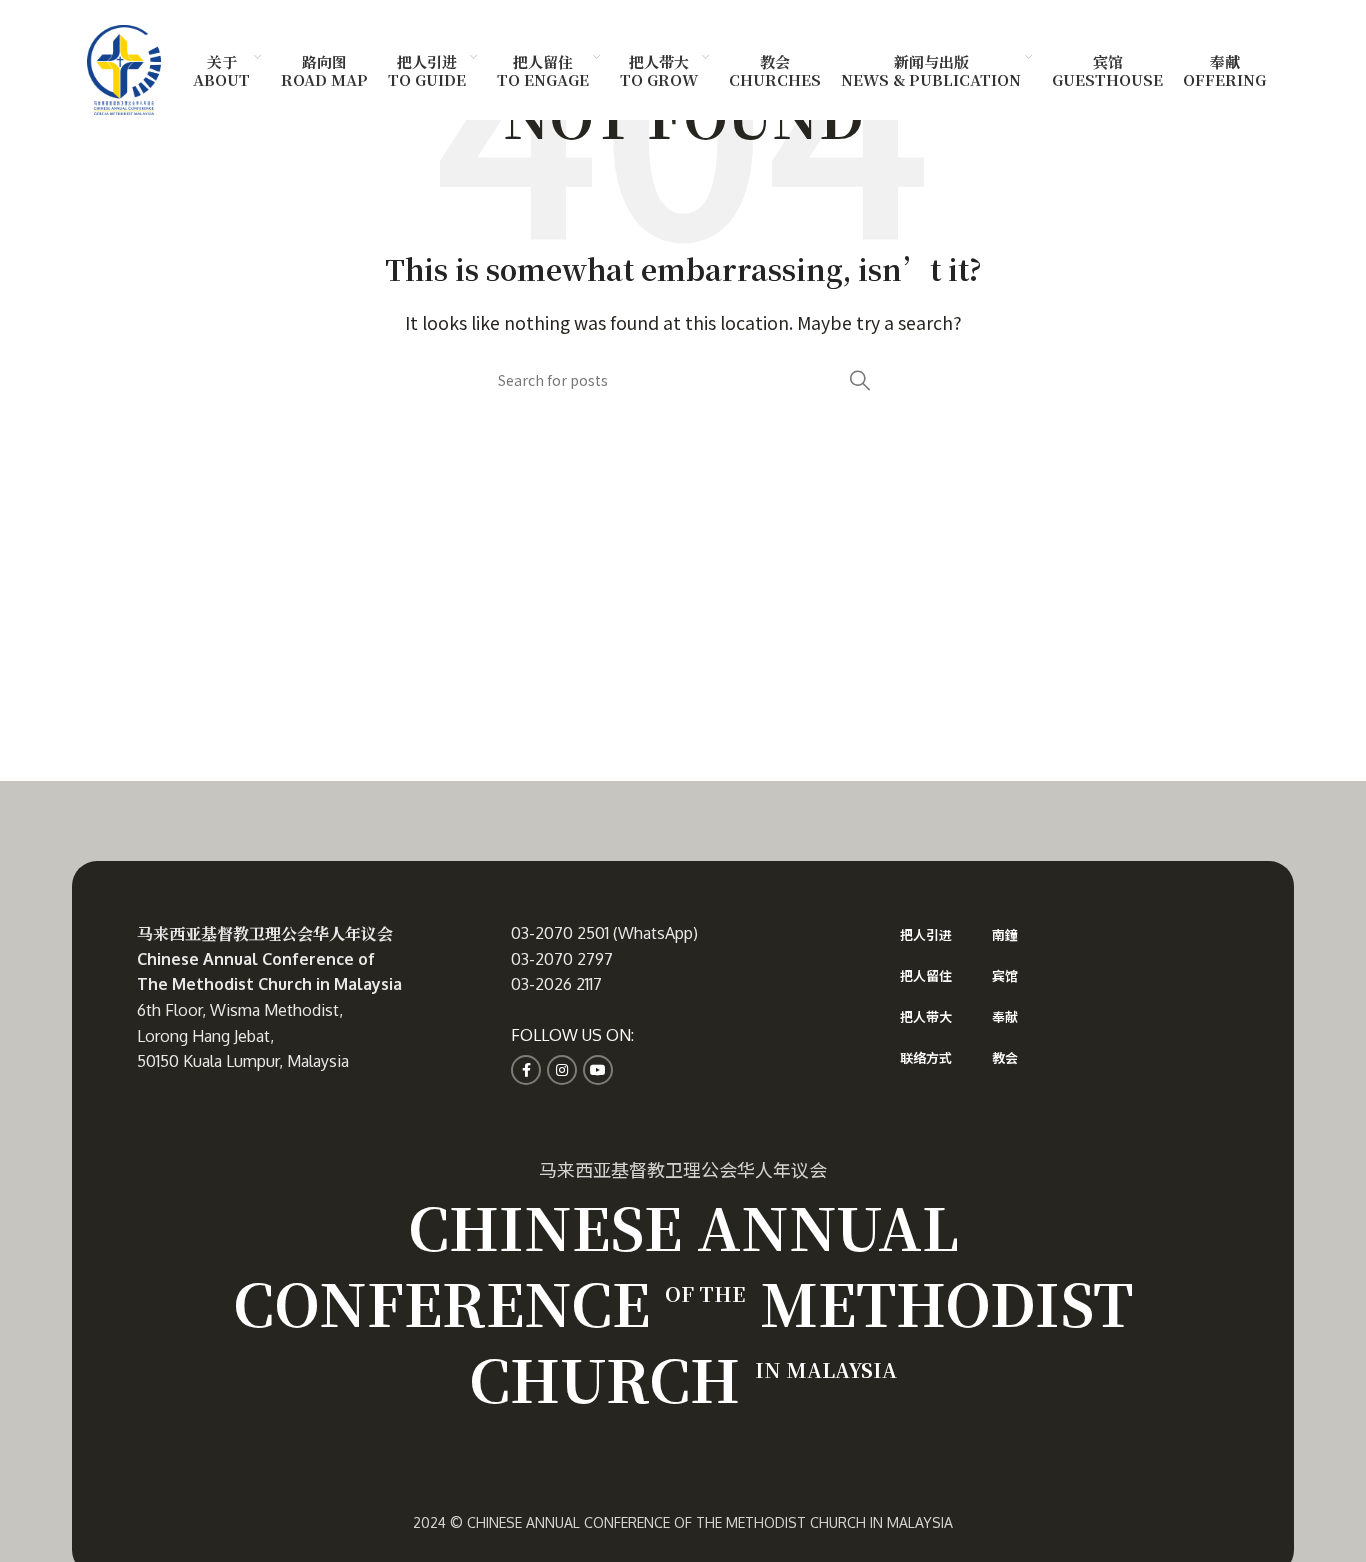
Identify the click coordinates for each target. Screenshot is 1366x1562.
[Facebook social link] (526, 1070)
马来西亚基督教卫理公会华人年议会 (265, 933)
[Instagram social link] (562, 1070)
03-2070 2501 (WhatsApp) (604, 933)
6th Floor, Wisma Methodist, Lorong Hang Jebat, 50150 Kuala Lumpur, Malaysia (243, 1035)
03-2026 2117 (556, 984)
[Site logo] (124, 67)
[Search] (860, 380)
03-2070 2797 (562, 959)
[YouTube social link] (598, 1070)
